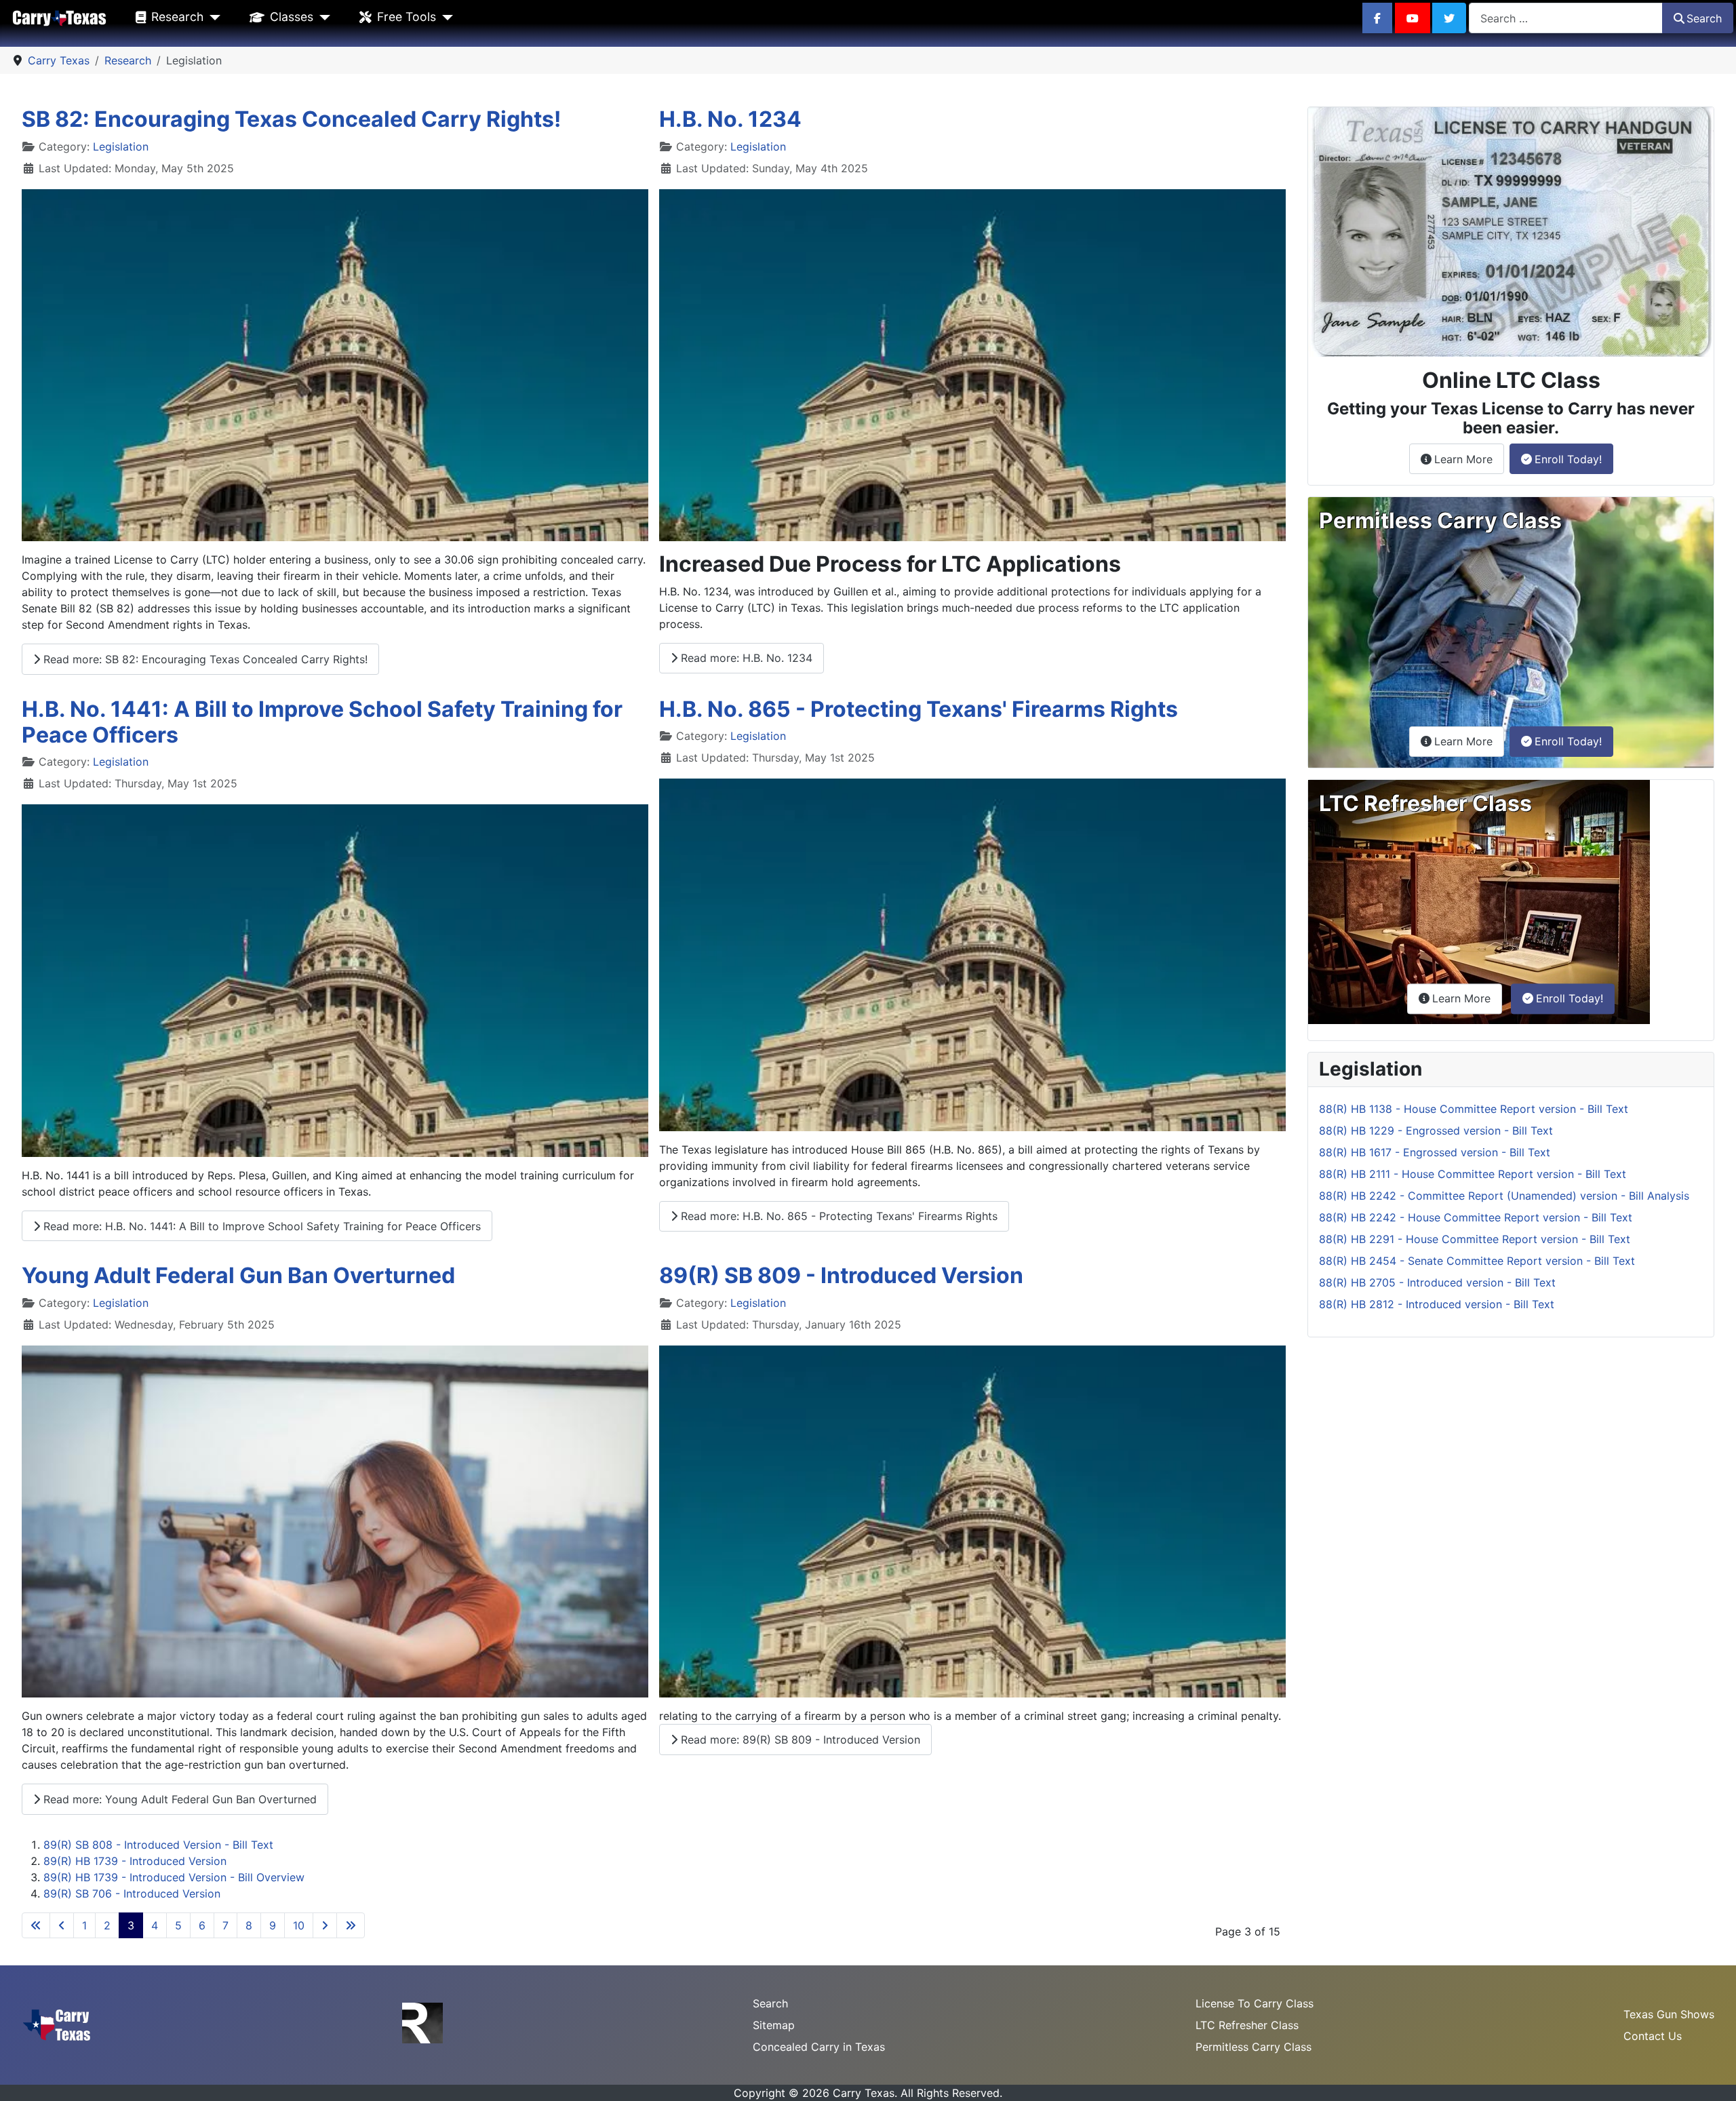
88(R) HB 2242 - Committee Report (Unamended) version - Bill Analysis (1504, 1196)
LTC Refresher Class (1247, 2025)
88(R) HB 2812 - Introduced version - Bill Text (1437, 1304)
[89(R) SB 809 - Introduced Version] (972, 1522)
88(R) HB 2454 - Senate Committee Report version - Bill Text (1477, 1261)
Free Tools (407, 17)
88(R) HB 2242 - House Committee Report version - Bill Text (1476, 1217)
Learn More (1469, 459)
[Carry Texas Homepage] (59, 17)
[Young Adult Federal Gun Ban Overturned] (335, 1522)
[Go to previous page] (62, 1925)
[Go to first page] (36, 1925)
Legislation (121, 146)
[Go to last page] (351, 1925)
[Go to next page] (325, 1925)
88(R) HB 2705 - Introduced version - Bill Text (1437, 1282)
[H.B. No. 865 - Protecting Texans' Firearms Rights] (972, 955)
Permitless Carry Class (1254, 2047)
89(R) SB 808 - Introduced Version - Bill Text (158, 1845)
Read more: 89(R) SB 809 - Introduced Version (799, 1740)
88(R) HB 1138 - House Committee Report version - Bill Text (1474, 1109)
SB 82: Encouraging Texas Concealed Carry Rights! (291, 119)
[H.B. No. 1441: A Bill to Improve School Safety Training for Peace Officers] (335, 981)
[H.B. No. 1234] (972, 366)
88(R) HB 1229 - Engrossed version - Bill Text (1436, 1131)
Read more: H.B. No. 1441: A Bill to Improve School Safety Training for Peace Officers (260, 1226)
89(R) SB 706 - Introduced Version (132, 1893)
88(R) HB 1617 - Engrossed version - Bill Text (1435, 1152)
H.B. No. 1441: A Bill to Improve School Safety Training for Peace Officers (322, 722)
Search (1704, 18)
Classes (292, 17)
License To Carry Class (1255, 2003)
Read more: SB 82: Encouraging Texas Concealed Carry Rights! (204, 659)
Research (177, 17)
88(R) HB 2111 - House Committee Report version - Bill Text (1473, 1174)
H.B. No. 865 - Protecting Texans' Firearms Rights (919, 709)
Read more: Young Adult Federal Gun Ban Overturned (178, 1799)
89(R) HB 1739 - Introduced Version (135, 1861)
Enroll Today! (1568, 459)
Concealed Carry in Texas (819, 2047)
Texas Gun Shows (1669, 2014)
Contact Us (1653, 2036)
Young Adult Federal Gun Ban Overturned (238, 1275)
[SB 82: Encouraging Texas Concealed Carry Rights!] (335, 366)
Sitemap (774, 2025)
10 (299, 1925)
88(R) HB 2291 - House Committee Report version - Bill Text (1475, 1239)
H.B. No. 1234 (730, 119)
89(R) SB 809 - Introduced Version (841, 1275)
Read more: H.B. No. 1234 (745, 658)
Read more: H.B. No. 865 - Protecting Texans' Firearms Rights (837, 1216)
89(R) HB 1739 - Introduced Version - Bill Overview (174, 1877)
